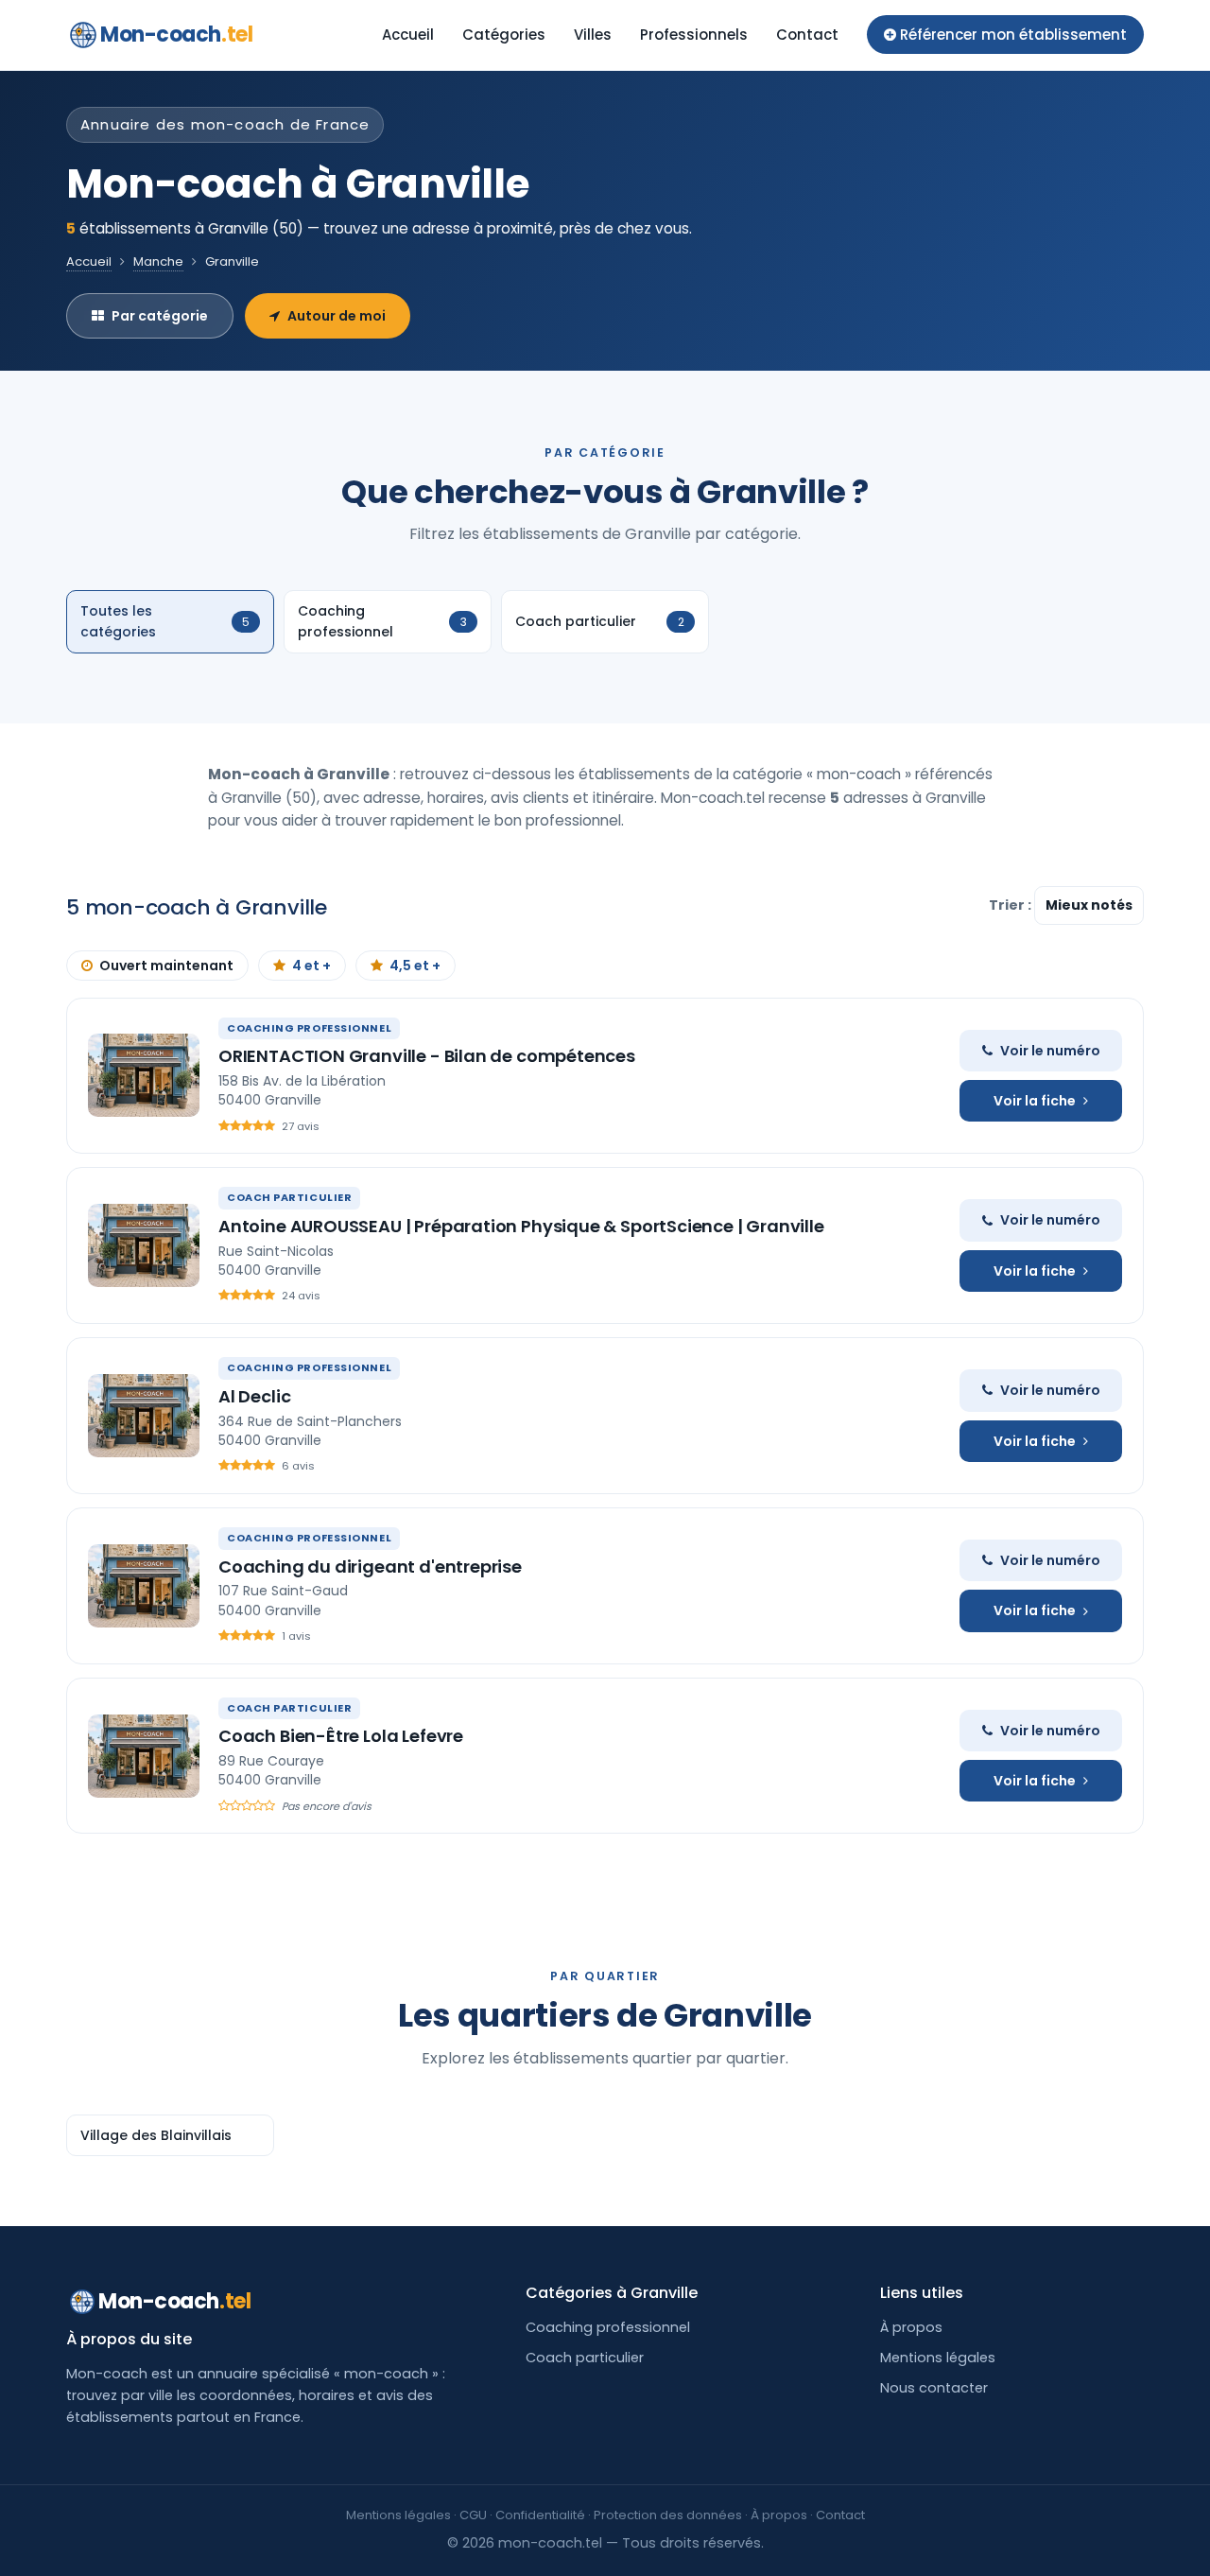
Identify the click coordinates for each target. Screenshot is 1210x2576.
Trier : (1011, 905)
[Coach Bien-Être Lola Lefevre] (144, 1756)
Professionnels (694, 35)
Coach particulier (585, 2358)
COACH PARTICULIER (289, 1197)
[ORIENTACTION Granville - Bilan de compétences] (144, 1075)
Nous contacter (934, 2388)
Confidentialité (540, 2515)
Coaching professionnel (608, 2327)
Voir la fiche (1035, 1101)
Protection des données (668, 2515)
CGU (473, 2515)
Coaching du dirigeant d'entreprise (370, 1566)
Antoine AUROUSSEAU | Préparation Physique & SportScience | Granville (521, 1226)
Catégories (504, 35)
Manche (158, 261)
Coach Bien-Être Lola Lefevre (341, 1736)
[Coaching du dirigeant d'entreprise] (144, 1586)
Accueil (408, 35)
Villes (593, 35)
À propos (911, 2327)
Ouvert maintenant (166, 966)
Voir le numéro (1050, 1051)
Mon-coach (176, 35)
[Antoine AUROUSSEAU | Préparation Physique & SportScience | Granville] (144, 1245)
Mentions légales (938, 2358)
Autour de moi (337, 316)
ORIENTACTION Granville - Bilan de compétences (427, 1056)
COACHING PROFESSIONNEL (309, 1028)
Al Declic (254, 1396)
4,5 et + (415, 966)
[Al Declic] (144, 1416)
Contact (807, 35)
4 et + (311, 966)
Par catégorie (160, 316)
